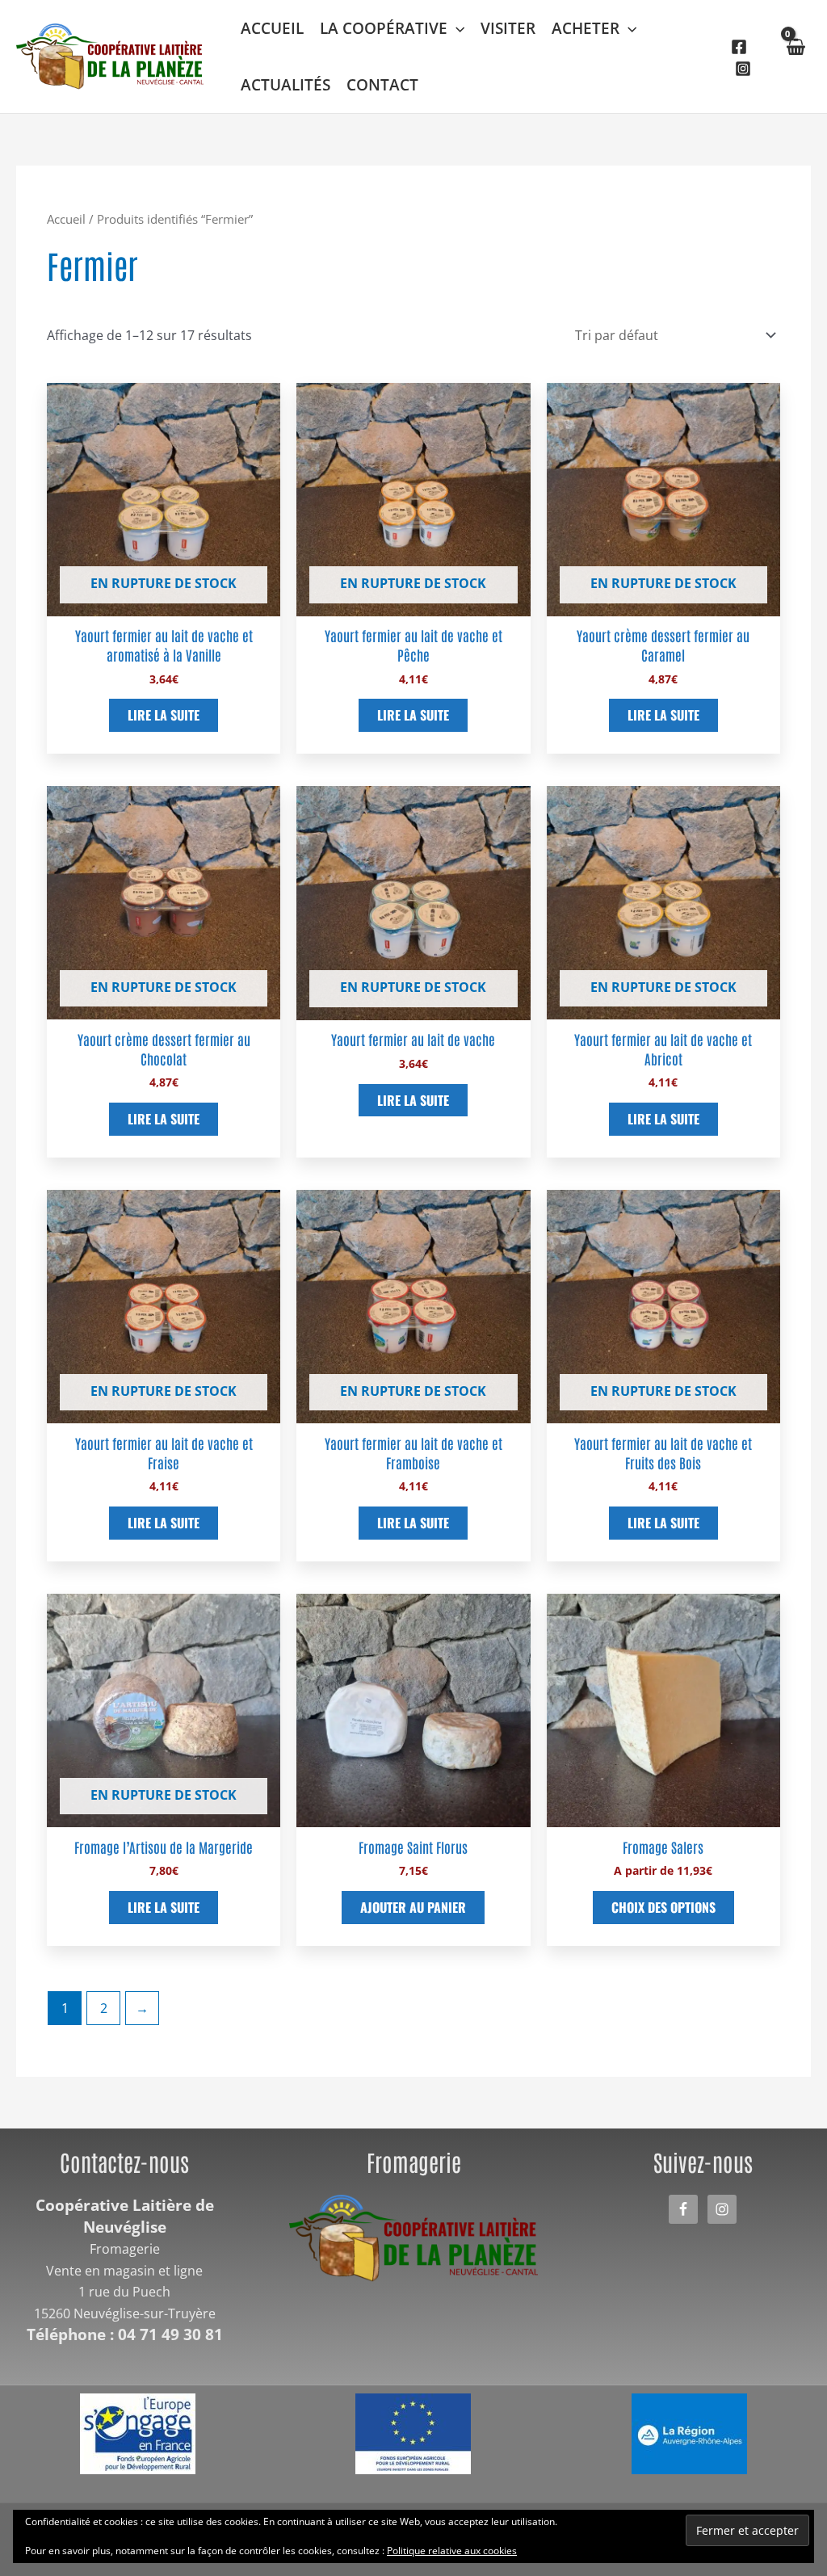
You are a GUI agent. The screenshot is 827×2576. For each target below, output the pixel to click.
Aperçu (164, 601)
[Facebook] (739, 47)
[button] (456, 28)
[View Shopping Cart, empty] (795, 57)
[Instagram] (743, 69)
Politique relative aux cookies (452, 2551)
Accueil (66, 219)
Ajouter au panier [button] (413, 1907)
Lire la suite (164, 715)
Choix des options (663, 1907)
